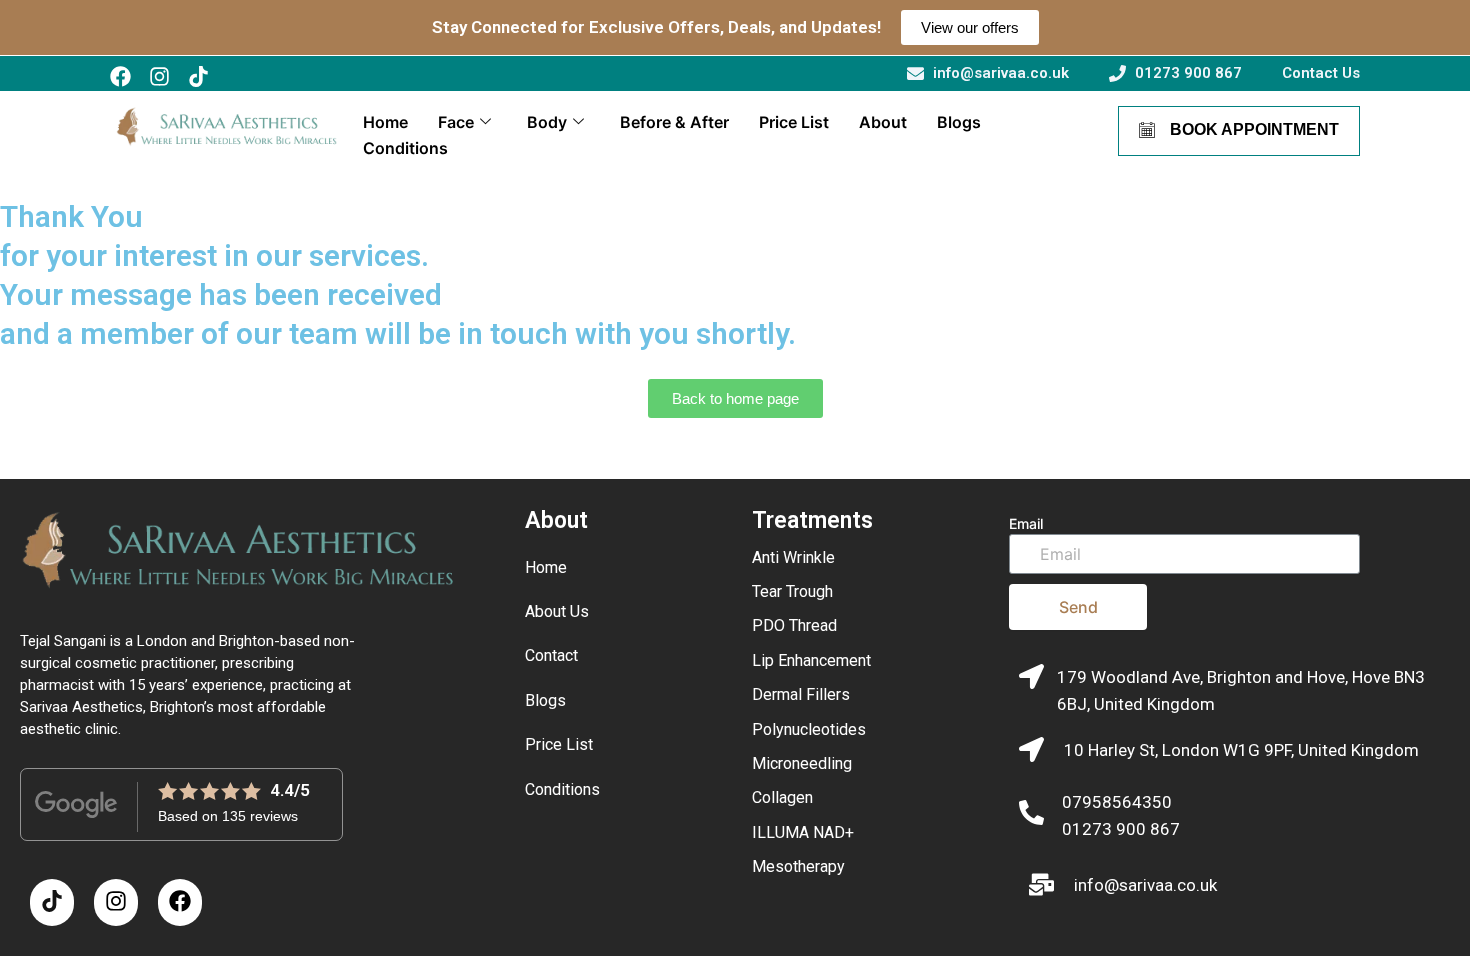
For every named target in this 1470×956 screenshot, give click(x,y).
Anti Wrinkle (793, 557)
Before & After (674, 122)
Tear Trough (792, 591)
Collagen (782, 797)
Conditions (405, 148)
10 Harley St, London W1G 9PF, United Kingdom (1241, 750)
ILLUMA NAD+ (803, 832)
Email (1026, 523)
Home (385, 122)
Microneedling (802, 763)
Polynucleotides (809, 729)
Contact (551, 655)
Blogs (959, 122)
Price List (794, 122)
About (883, 122)
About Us (557, 611)
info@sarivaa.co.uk (1145, 885)
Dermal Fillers (801, 694)
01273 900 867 (1121, 829)
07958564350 (1117, 802)
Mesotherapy (798, 866)
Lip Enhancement (811, 660)
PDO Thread (794, 625)
